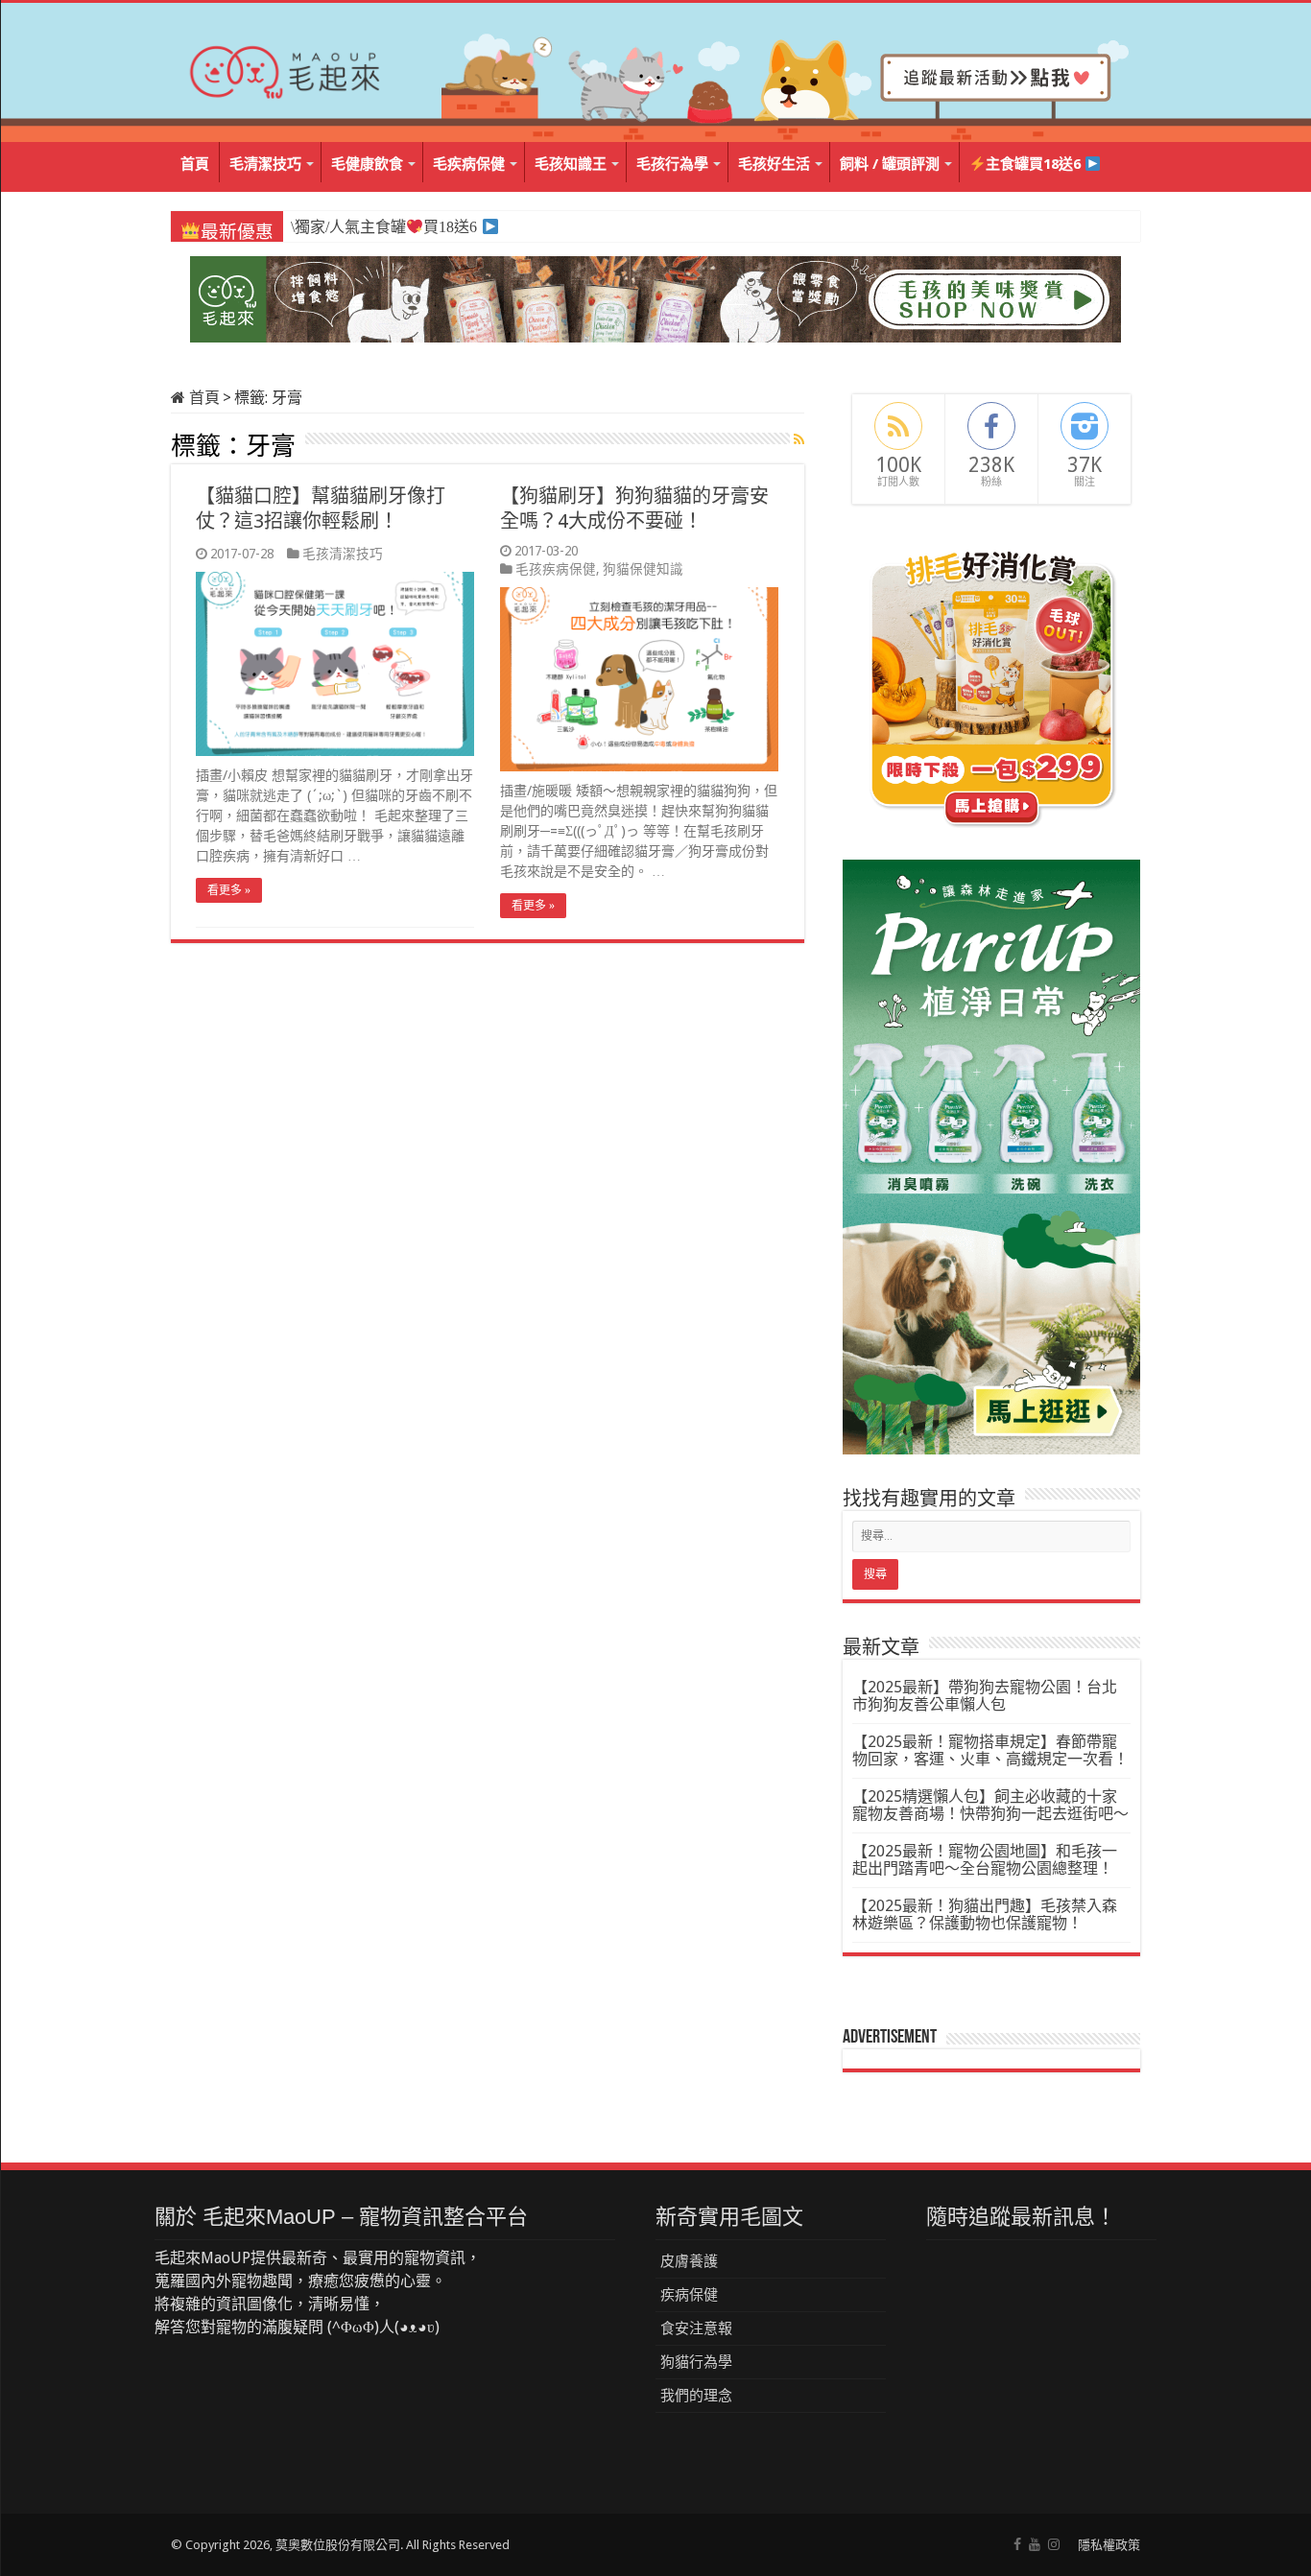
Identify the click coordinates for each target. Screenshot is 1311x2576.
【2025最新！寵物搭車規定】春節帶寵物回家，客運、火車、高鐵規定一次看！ (990, 1750)
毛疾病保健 (469, 164)
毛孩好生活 (774, 164)
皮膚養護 (689, 2261)
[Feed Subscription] (799, 439)
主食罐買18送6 (1035, 164)
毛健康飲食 (367, 164)
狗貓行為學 (696, 2362)
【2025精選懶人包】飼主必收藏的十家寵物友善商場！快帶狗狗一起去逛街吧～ (990, 1805)
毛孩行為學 (672, 164)
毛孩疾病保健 (556, 569)
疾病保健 (689, 2295)
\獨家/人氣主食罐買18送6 (383, 227)
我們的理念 (696, 2396)
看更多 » (229, 890)
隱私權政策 (1109, 2545)
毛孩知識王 (571, 164)
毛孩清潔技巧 (343, 554)
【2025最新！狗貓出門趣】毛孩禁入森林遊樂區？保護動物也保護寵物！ (985, 1914)
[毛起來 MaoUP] (286, 68)
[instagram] (1054, 2544)
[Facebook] (1017, 2544)
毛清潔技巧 (265, 164)
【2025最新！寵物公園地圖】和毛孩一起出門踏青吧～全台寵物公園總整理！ (985, 1860)
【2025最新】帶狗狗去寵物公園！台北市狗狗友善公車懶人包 (985, 1696)
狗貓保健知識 (643, 569)
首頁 (195, 164)
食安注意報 (696, 2328)
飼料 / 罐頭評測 (890, 164)
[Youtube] (1035, 2544)
